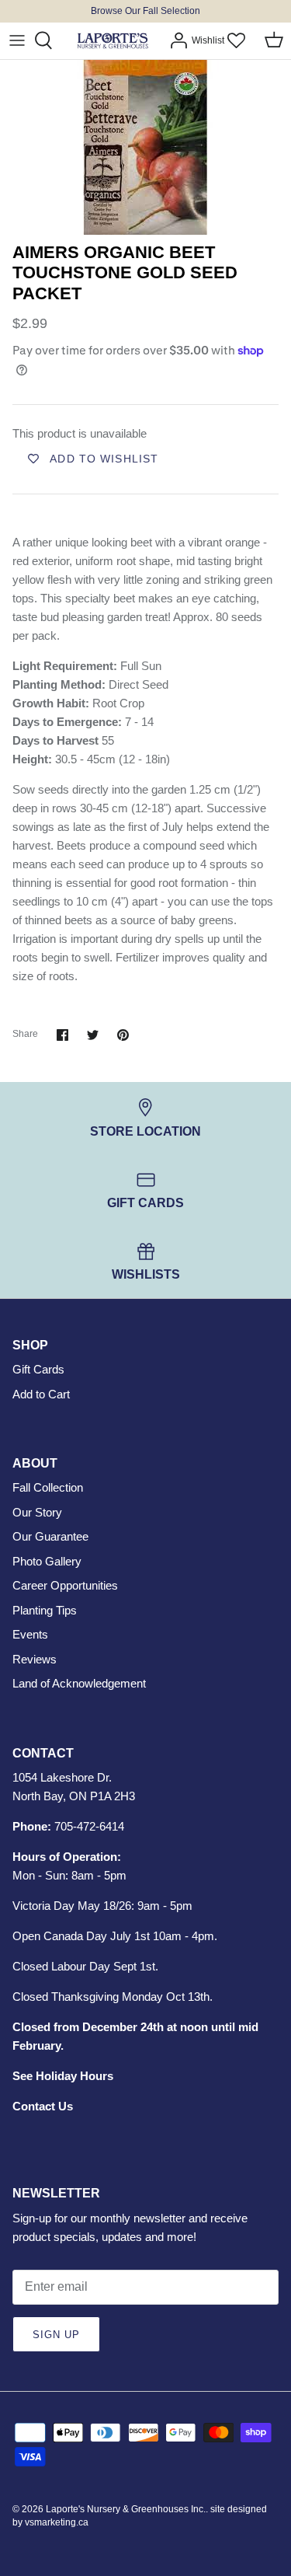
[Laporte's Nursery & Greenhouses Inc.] (113, 41)
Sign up (56, 2335)
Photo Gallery (47, 1561)
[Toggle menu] (17, 40)
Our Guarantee (50, 1536)
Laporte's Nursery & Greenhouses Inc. (126, 2509)
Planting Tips (45, 1610)
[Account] (175, 40)
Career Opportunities (65, 1585)
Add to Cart (41, 1394)
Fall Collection (48, 1487)
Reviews (35, 1659)
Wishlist (208, 40)
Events (30, 1634)
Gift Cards (38, 1369)
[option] (145, 147)
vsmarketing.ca (57, 2522)
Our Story (37, 1512)
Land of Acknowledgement (79, 1683)
